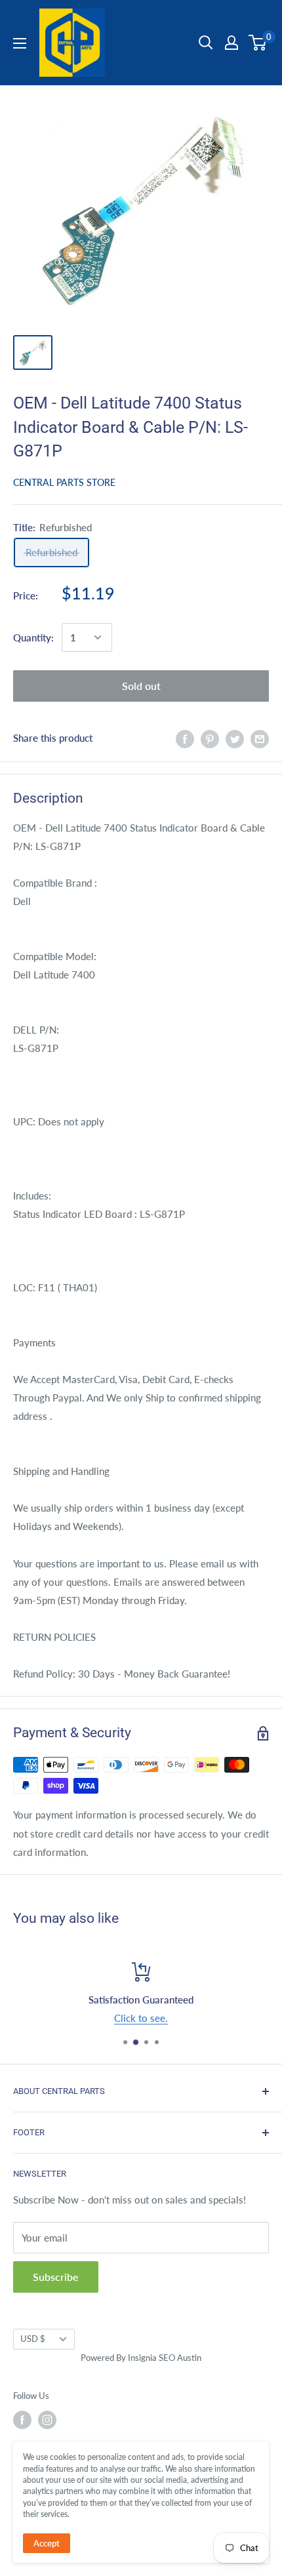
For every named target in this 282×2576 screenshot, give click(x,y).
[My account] (232, 43)
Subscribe (56, 2277)
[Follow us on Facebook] (22, 2420)
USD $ (33, 2339)
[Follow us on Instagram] (47, 2420)
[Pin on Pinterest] (210, 738)
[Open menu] (20, 43)
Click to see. (141, 2018)
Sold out (141, 686)
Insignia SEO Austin (165, 2358)
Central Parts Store (64, 482)
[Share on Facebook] (185, 738)
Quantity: (33, 637)
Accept (47, 2543)
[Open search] (206, 43)
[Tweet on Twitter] (235, 738)
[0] (258, 43)
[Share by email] (260, 738)
